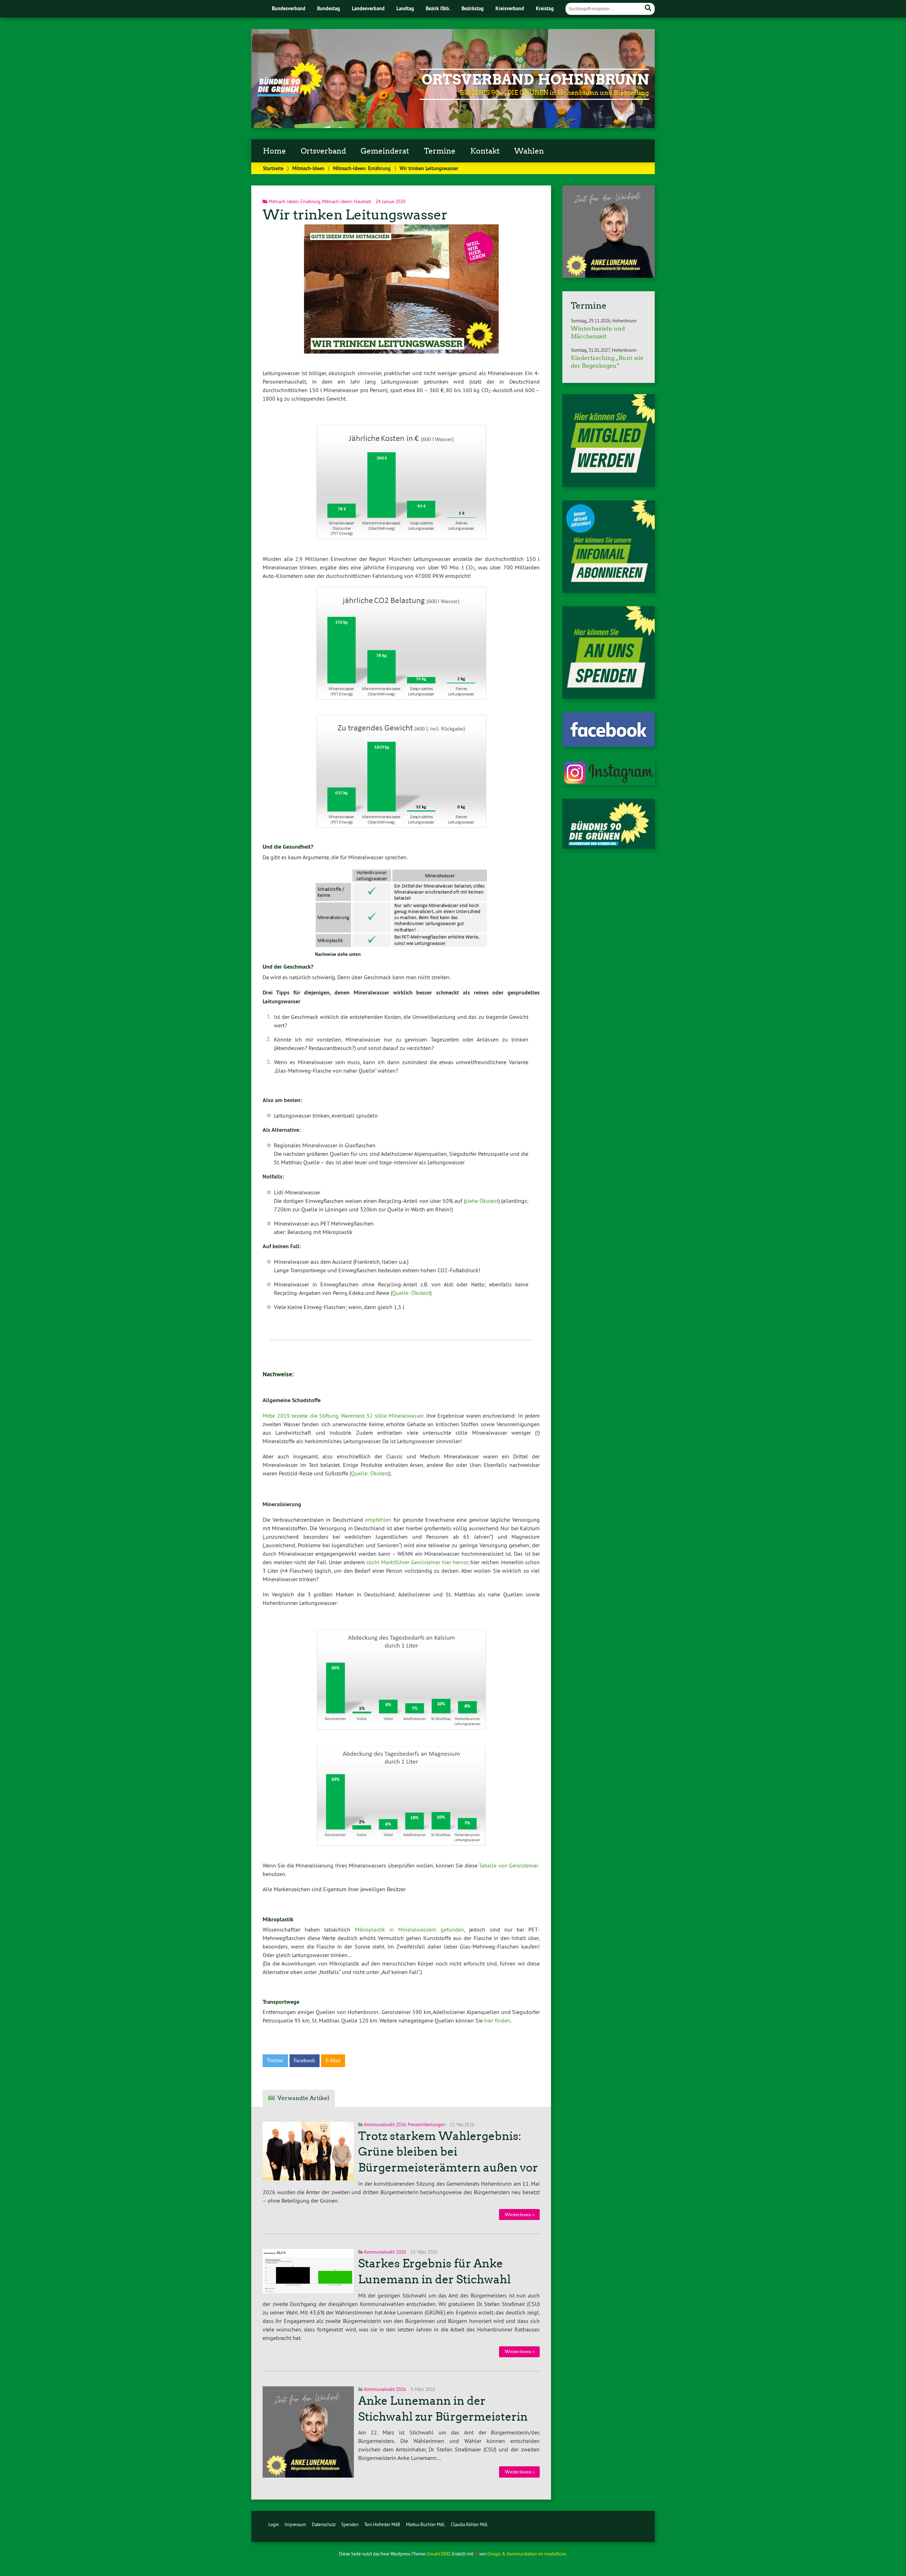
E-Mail (333, 2061)
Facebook (304, 2061)
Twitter (275, 2061)
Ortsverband (323, 151)
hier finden (497, 2020)
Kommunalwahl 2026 (385, 2124)
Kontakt (485, 151)
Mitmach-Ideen (308, 168)
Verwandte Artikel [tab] (303, 2098)
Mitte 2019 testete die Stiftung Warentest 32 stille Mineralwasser (343, 1416)
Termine (440, 151)
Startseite (273, 168)
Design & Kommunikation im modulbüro (527, 2554)
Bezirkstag (473, 8)
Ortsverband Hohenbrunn (535, 80)
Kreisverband (510, 8)
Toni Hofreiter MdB (382, 2524)
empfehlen (378, 1520)
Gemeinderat (385, 151)
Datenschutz (324, 2524)
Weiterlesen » (520, 2214)
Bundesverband (289, 8)
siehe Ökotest (482, 1201)
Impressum (295, 2524)
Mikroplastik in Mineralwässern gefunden (410, 1929)
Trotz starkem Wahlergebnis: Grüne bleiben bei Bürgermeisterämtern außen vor (448, 2152)
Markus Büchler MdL (426, 2524)
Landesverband (368, 8)
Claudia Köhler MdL (470, 2524)
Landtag (405, 8)
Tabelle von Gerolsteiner (509, 1865)
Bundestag (329, 8)
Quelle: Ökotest (411, 1293)
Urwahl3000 (438, 2554)
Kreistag (545, 8)
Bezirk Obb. (438, 8)
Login (274, 2524)
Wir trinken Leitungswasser (355, 215)
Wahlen (529, 151)
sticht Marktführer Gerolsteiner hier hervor (417, 1562)
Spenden (350, 2524)
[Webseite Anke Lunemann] (609, 276)
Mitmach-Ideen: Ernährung (362, 168)
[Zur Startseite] (290, 94)
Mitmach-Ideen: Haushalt (346, 201)
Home (274, 151)
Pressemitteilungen (426, 2124)
